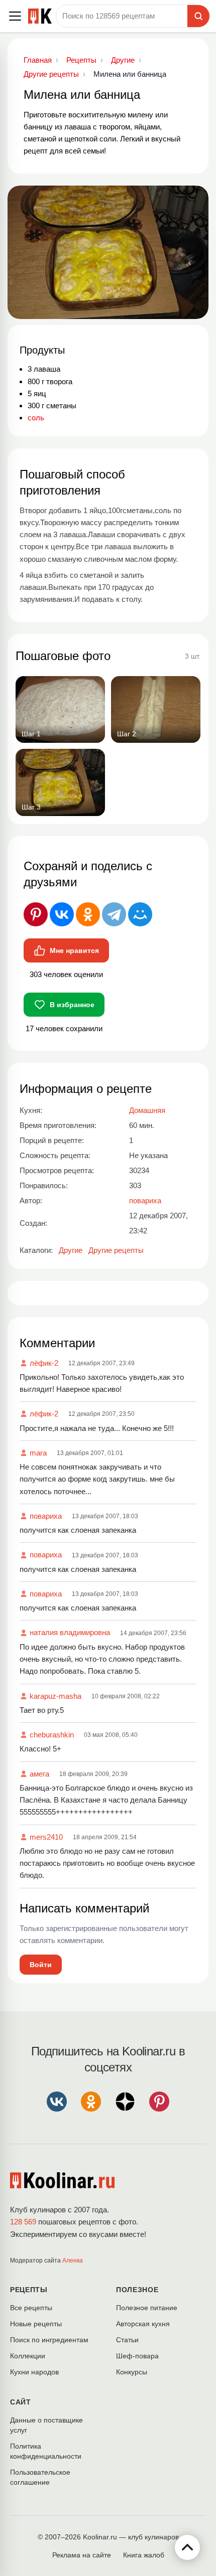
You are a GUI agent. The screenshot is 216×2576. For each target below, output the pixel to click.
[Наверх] (187, 2547)
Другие (71, 1250)
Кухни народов (34, 2372)
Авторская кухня (143, 2324)
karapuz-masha (56, 1696)
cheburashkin (52, 1735)
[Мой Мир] (140, 914)
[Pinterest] (36, 914)
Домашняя (147, 1110)
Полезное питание (147, 2308)
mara (38, 1453)
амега (39, 1774)
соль (36, 418)
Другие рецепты (116, 1250)
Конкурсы (132, 2372)
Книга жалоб (144, 2555)
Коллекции (28, 2356)
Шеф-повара (137, 2356)
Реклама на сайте (82, 2555)
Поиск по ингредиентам (49, 2340)
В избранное (72, 1005)
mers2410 (46, 1837)
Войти (41, 1965)
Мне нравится (74, 950)
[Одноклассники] (88, 914)
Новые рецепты (36, 2324)
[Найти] (198, 16)
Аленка (73, 2261)
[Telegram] (114, 914)
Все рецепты (31, 2308)
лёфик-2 (44, 1363)
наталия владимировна (70, 1632)
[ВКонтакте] (62, 914)
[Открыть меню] (15, 16)
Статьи (127, 2340)
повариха (46, 1516)
